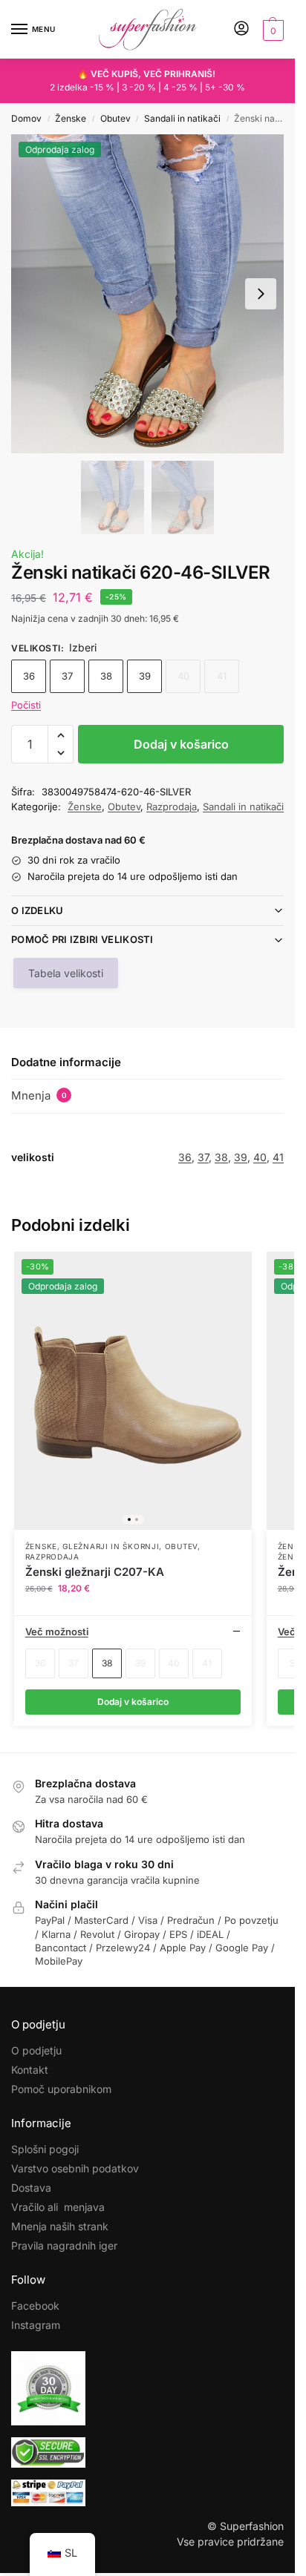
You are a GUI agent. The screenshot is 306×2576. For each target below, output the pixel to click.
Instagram (36, 2325)
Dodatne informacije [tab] (66, 1062)
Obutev (115, 118)
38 (106, 676)
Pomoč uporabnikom (61, 2089)
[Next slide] (261, 294)
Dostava (31, 2188)
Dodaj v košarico (181, 744)
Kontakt (30, 2070)
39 (145, 676)
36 (29, 676)
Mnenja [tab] (39, 1095)
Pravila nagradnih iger (64, 2245)
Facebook (35, 2306)
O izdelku (38, 910)
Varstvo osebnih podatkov (75, 2168)
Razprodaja (172, 806)
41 (278, 1157)
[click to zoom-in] (147, 294)
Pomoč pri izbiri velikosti (82, 939)
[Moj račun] (241, 29)
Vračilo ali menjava (58, 2207)
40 (260, 1157)
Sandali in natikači (182, 118)
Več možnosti (57, 1632)
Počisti (26, 705)
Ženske (71, 118)
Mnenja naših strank (60, 2226)
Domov (26, 118)
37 (67, 676)
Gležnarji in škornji (111, 1546)
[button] (271, 30)
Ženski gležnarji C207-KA (95, 1572)
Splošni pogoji (45, 2149)
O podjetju (36, 2050)
